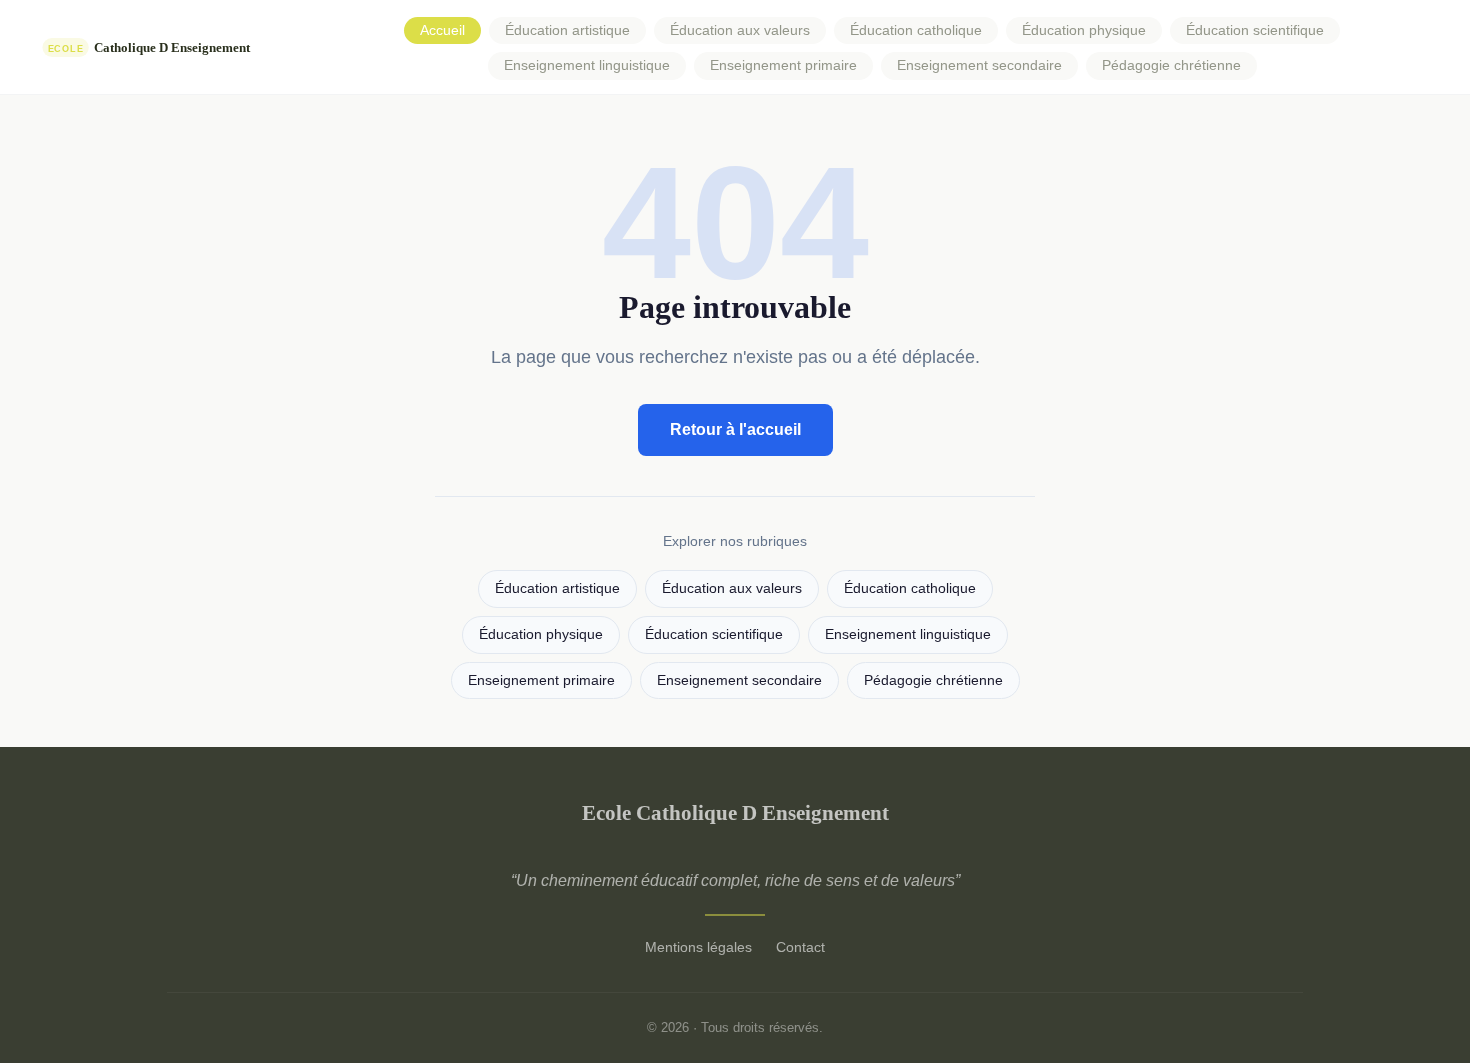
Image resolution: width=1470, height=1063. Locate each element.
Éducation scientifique (1255, 30)
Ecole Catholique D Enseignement (735, 812)
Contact (800, 947)
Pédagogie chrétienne (1171, 65)
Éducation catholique (916, 30)
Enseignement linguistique (587, 65)
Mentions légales (698, 947)
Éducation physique (1084, 30)
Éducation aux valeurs (740, 30)
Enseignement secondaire (979, 65)
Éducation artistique (567, 30)
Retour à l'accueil (735, 429)
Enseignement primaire (783, 65)
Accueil (442, 30)
